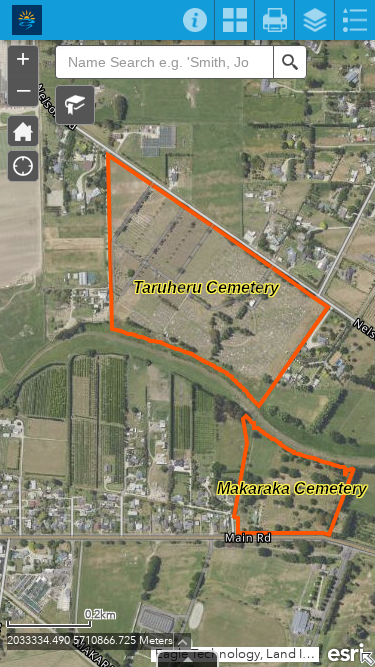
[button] (75, 105)
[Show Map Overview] (367, 659)
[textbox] (164, 62)
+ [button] (23, 59)
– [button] (23, 89)
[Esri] (347, 651)
